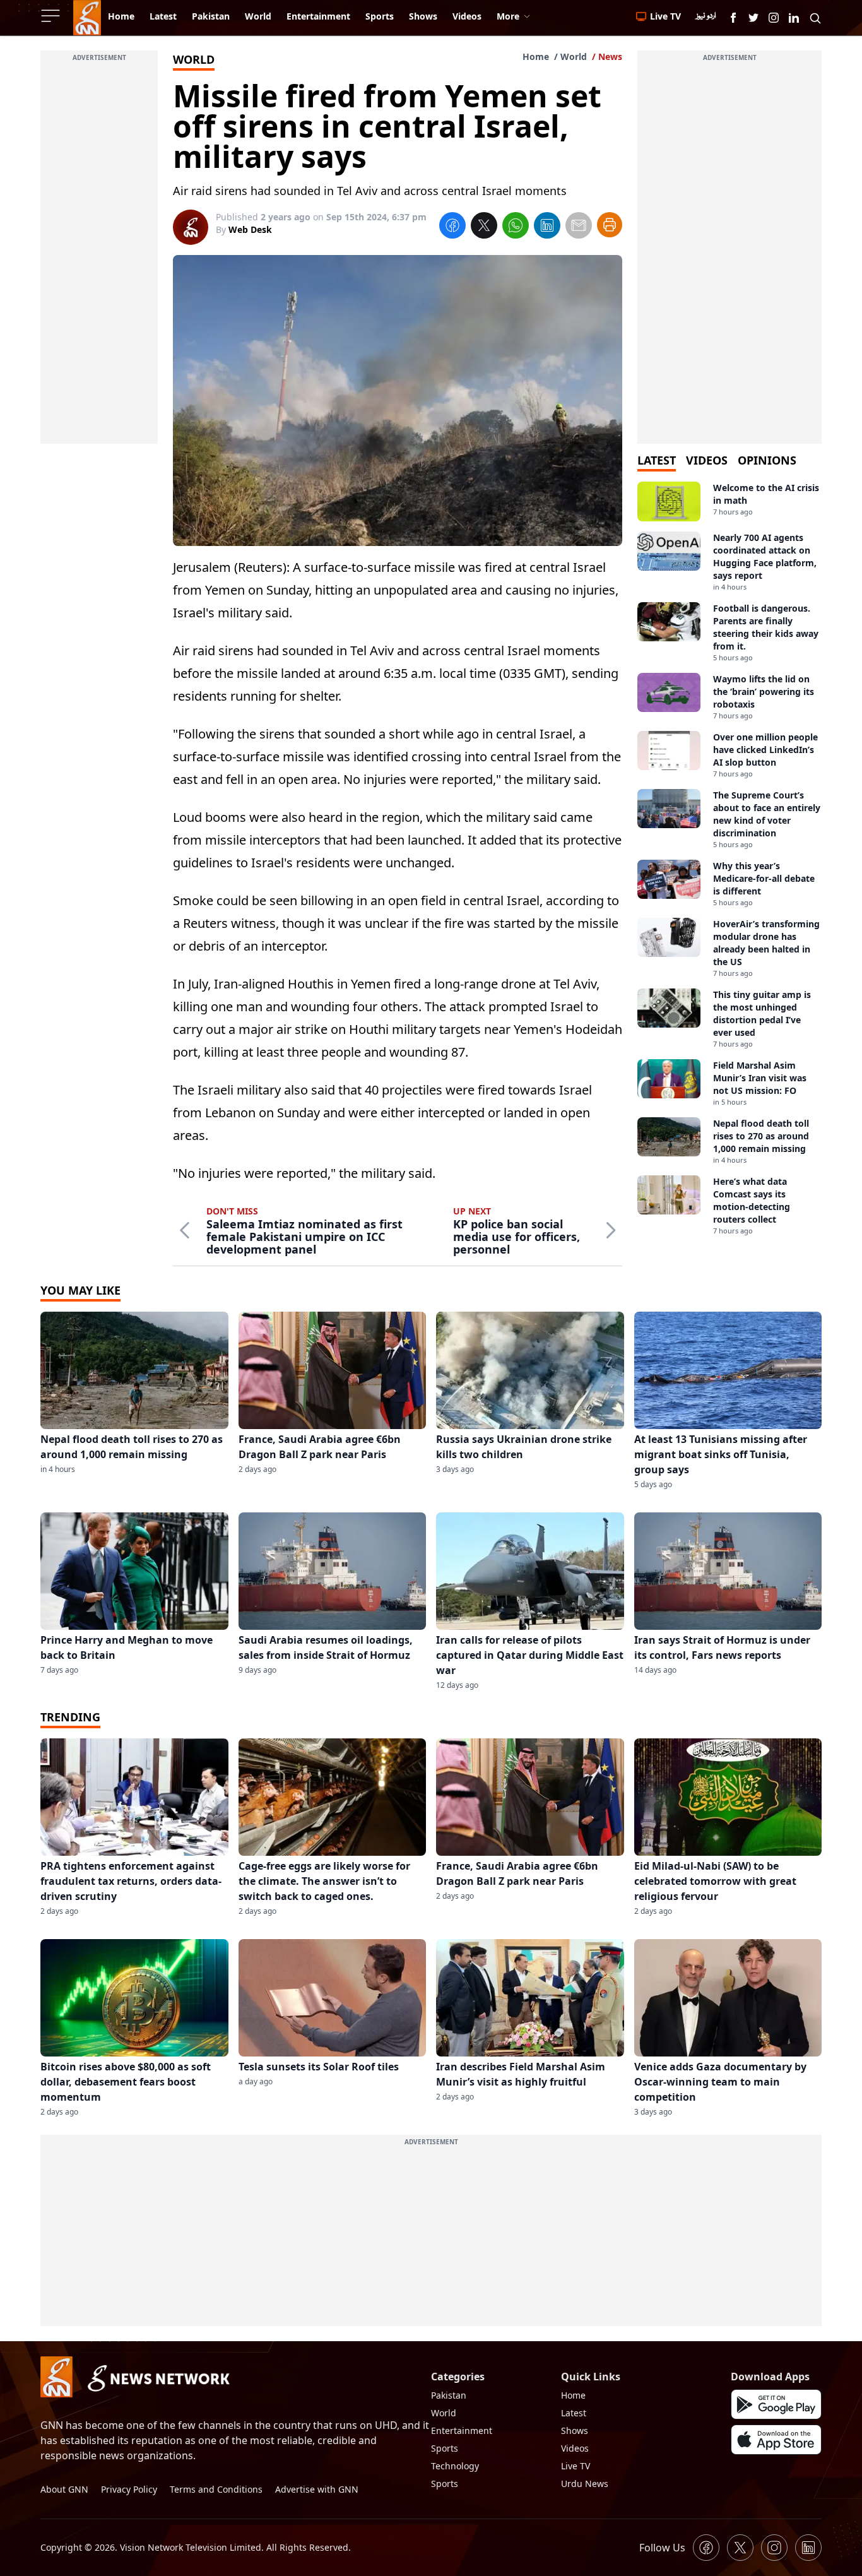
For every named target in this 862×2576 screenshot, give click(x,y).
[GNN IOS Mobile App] (776, 2440)
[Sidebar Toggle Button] (52, 16)
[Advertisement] (99, 254)
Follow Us (662, 2548)
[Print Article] (610, 225)
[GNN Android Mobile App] (776, 2404)
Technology (455, 2466)
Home (536, 56)
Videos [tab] (707, 460)
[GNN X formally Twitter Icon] (753, 18)
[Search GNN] (815, 18)
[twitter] (484, 227)
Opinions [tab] (767, 460)
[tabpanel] (729, 859)
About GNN (64, 2489)
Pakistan (449, 2395)
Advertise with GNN (317, 2489)
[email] (579, 227)
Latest (574, 2413)
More (508, 16)
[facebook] (452, 227)
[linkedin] (547, 227)
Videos (575, 2448)
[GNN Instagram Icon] (774, 18)
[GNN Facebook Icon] (733, 18)
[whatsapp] (516, 227)
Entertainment (462, 2431)
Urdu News (585, 2484)
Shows (575, 2431)
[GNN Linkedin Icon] (794, 18)
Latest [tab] (657, 460)
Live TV (576, 2466)
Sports (445, 2448)
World (574, 56)
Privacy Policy (129, 2489)
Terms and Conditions (216, 2489)
